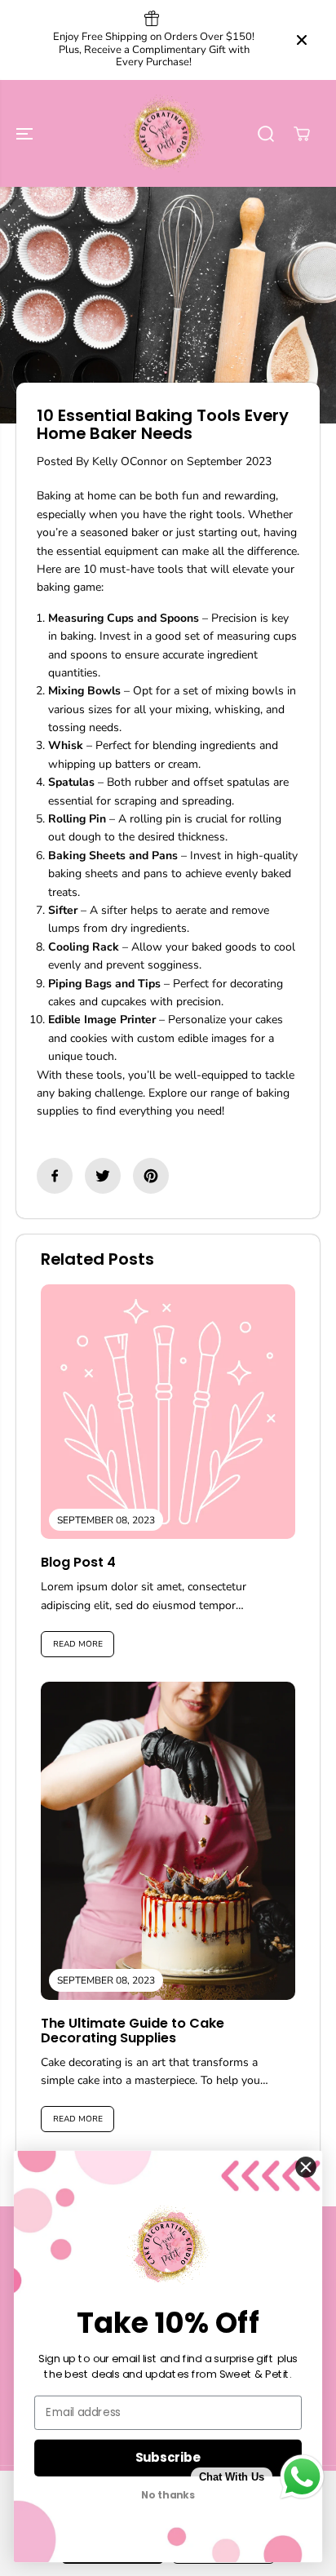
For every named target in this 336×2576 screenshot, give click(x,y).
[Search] (266, 134)
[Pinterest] (151, 1176)
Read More (78, 1644)
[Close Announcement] (302, 40)
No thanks (168, 2496)
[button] (26, 134)
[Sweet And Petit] (164, 134)
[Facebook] (55, 1176)
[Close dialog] (306, 2167)
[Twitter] (103, 1176)
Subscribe (168, 2457)
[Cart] (302, 134)
